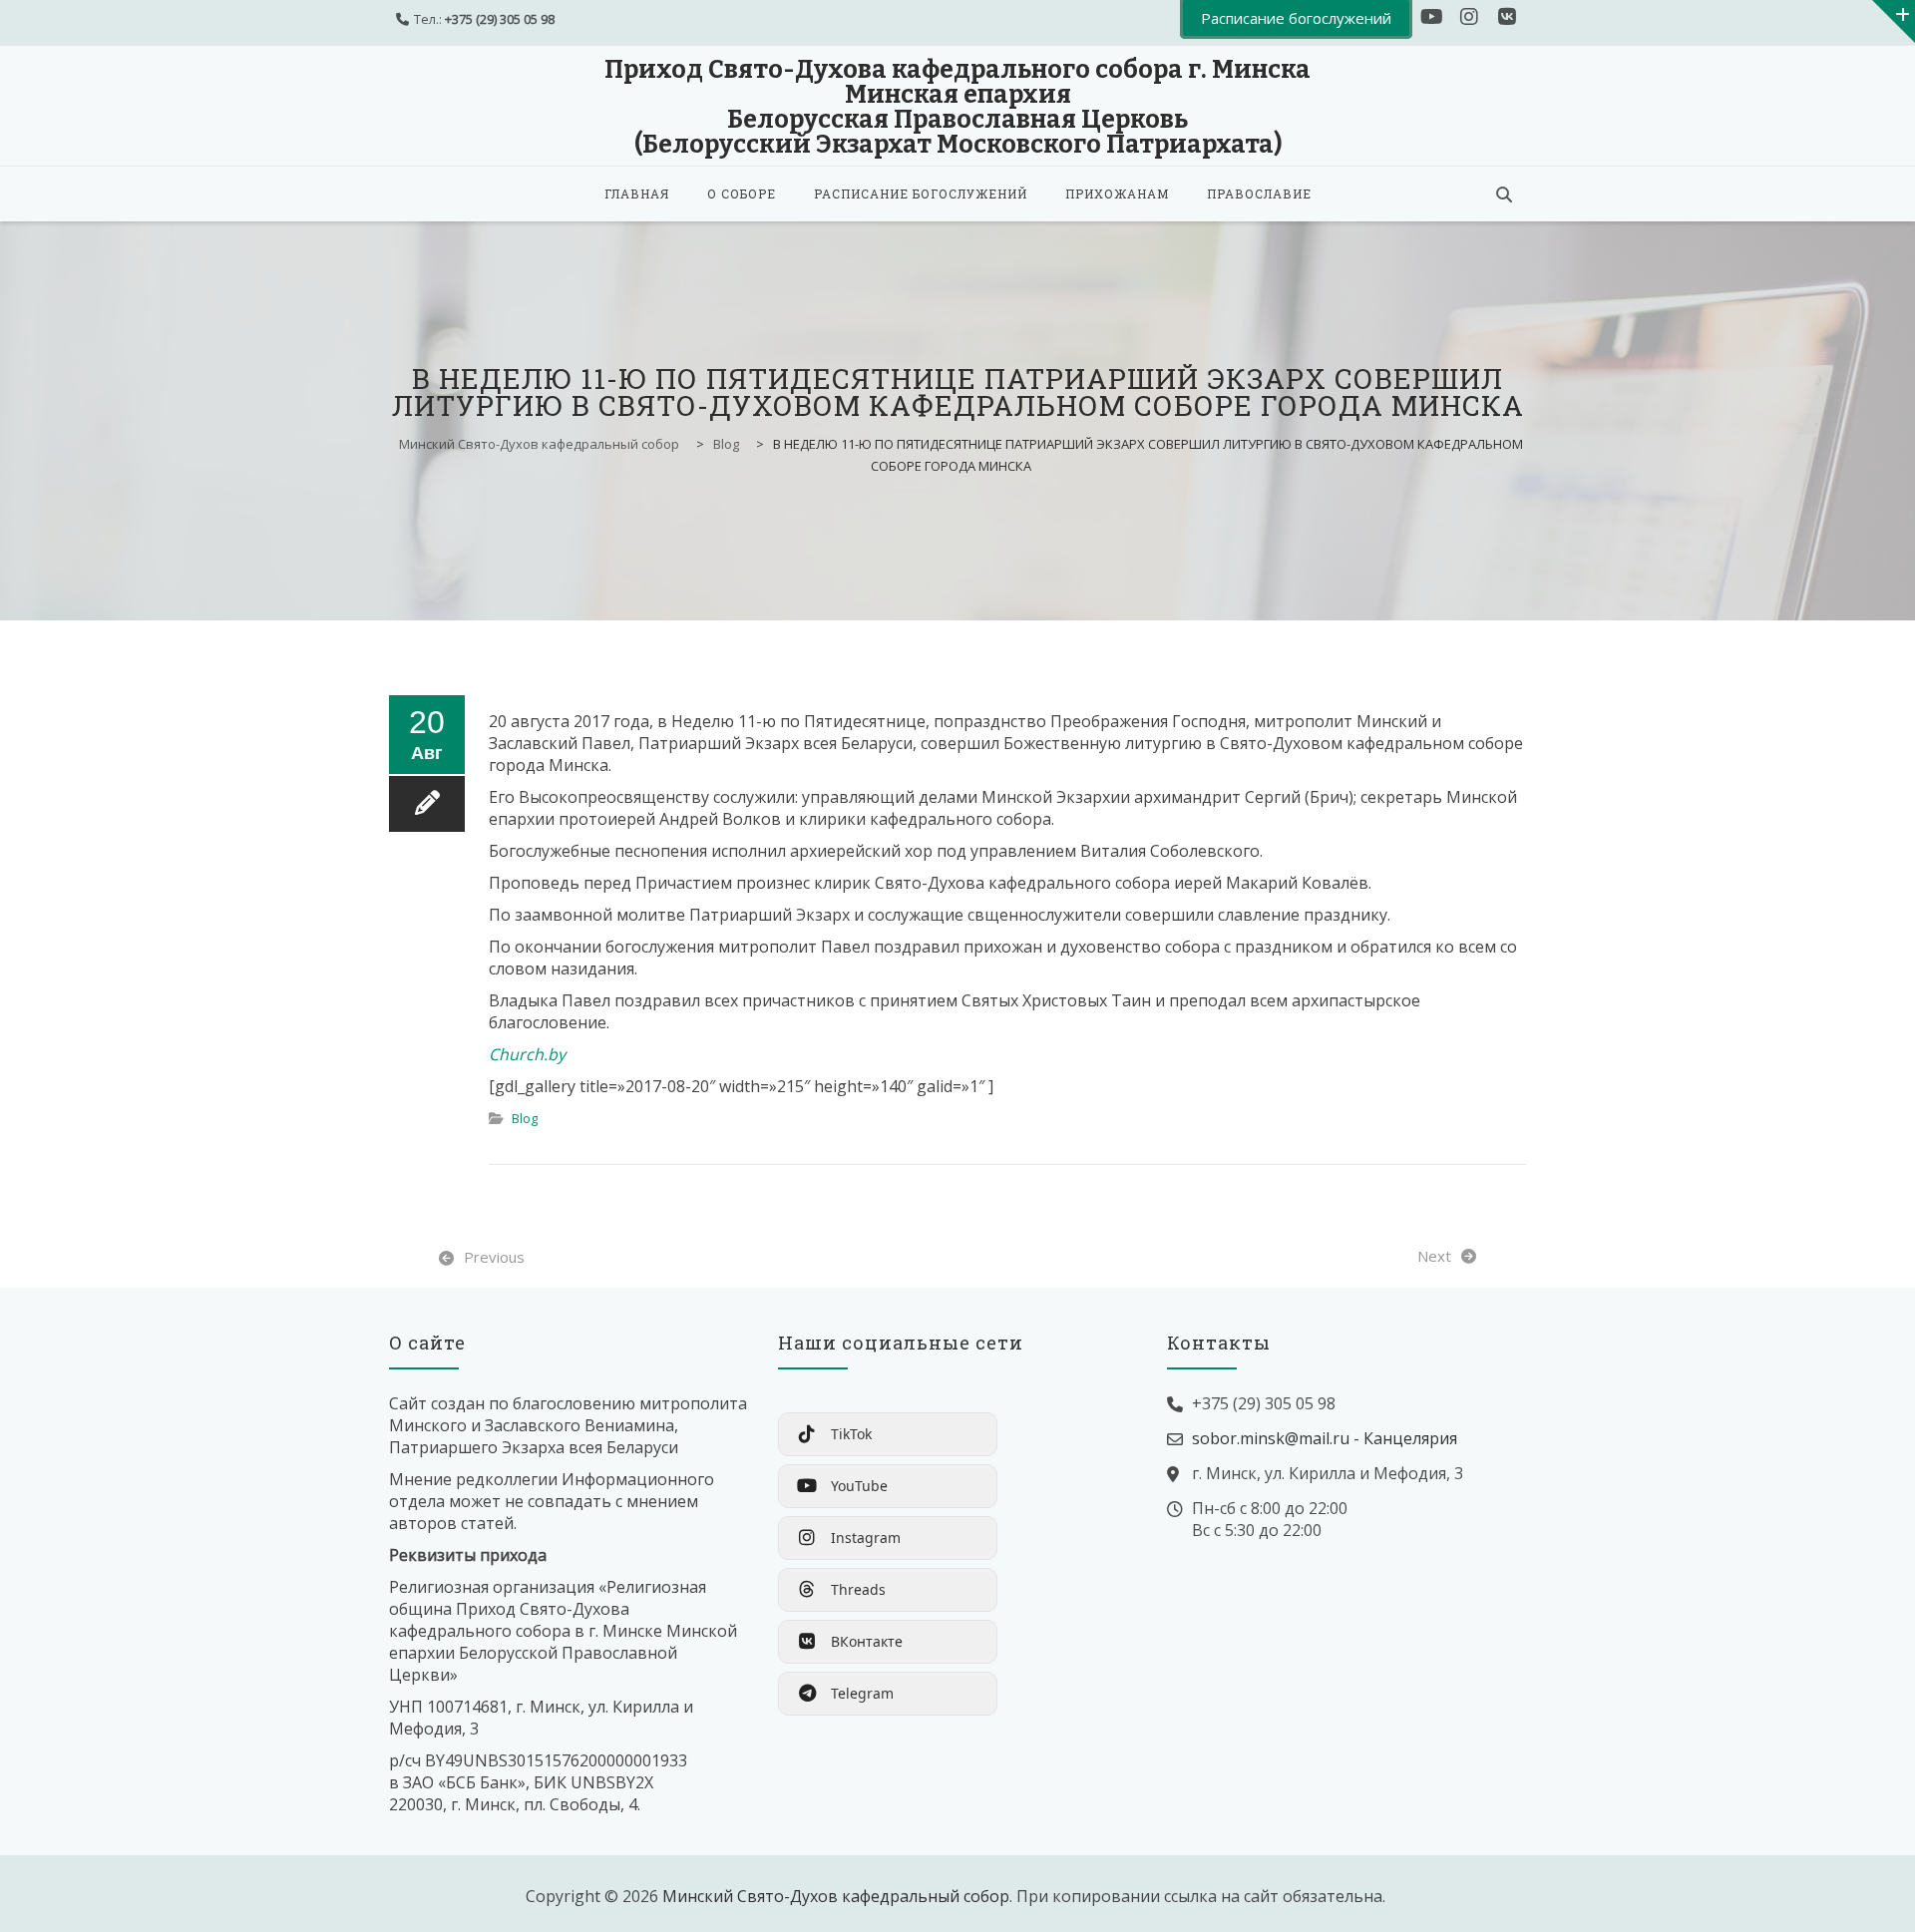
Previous (494, 1257)
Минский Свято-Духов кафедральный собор (836, 1896)
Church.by (527, 1054)
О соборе (742, 193)
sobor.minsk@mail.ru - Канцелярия (1325, 1438)
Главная (637, 193)
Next (1434, 1256)
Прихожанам (1117, 193)
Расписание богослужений (921, 193)
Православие (1259, 193)
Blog (525, 1118)
